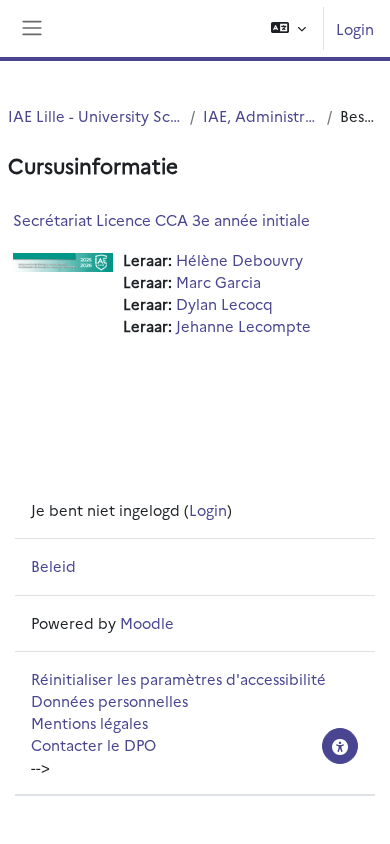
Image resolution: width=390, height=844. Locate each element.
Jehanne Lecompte (243, 325)
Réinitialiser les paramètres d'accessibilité (178, 678)
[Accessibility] (340, 746)
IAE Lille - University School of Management (95, 115)
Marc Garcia (218, 281)
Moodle (147, 622)
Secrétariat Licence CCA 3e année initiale (161, 219)
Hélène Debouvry (239, 259)
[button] (288, 28)
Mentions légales (89, 722)
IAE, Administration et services (261, 115)
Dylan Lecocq (224, 303)
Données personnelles (109, 700)
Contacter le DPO (93, 744)
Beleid (53, 565)
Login (355, 28)
